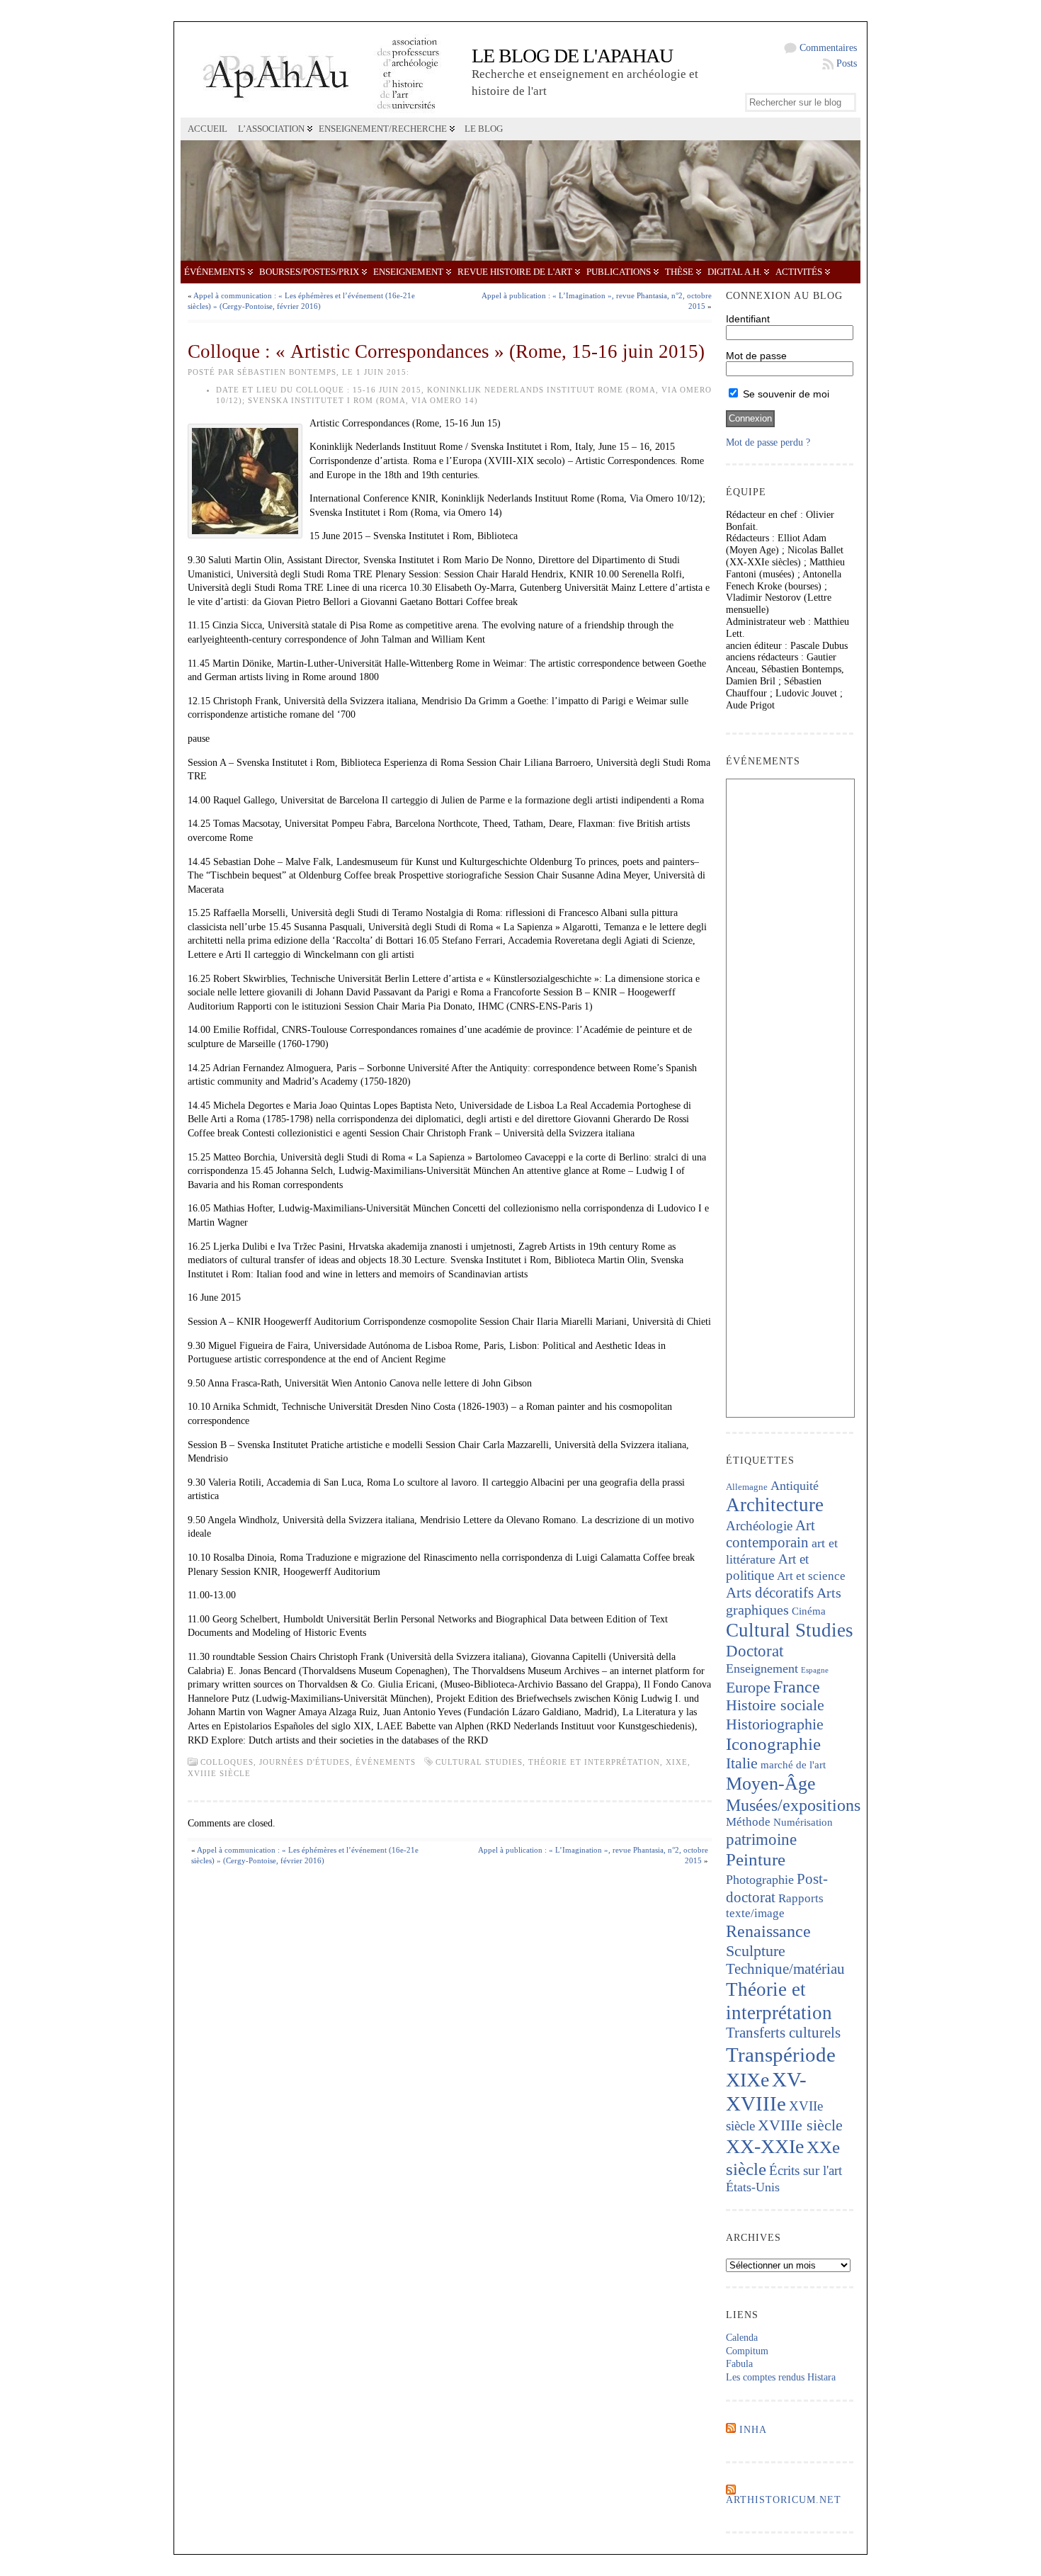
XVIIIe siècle (219, 1773)
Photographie (760, 1880)
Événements (215, 272)
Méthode (748, 1822)
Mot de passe (756, 356)
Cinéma (809, 1611)
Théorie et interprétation (594, 1762)
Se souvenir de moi (785, 394)
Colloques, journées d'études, (278, 1762)
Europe (748, 1687)
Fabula (739, 2364)
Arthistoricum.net (784, 2500)
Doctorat (755, 1651)
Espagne (815, 1670)
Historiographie (775, 1724)
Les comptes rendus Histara (781, 2377)
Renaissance (768, 1931)
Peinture (756, 1859)
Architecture (775, 1505)
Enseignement (408, 272)
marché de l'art (793, 1765)
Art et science (811, 1576)
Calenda (742, 2338)
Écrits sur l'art (806, 2170)
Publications (619, 272)
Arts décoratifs (770, 1593)
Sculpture (756, 1951)
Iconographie (773, 1744)
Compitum (747, 2351)
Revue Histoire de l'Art (515, 272)
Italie (742, 1763)
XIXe (677, 1762)
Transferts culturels (783, 2033)
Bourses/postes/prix (309, 272)
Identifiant (748, 319)
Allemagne (747, 1487)
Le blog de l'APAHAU (572, 56)
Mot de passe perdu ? (768, 442)
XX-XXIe (765, 2146)
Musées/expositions (793, 1805)
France (797, 1687)
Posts (847, 63)
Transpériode (781, 2055)
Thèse (679, 272)
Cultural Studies (479, 1762)
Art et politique (767, 1567)
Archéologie (759, 1526)
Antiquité (795, 1486)
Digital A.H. (734, 272)
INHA (753, 2430)
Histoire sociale (775, 1705)
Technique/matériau (785, 1969)
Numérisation (803, 1822)
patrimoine (761, 1840)
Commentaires (828, 48)
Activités (799, 272)
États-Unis (753, 2187)
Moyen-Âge (771, 1784)
